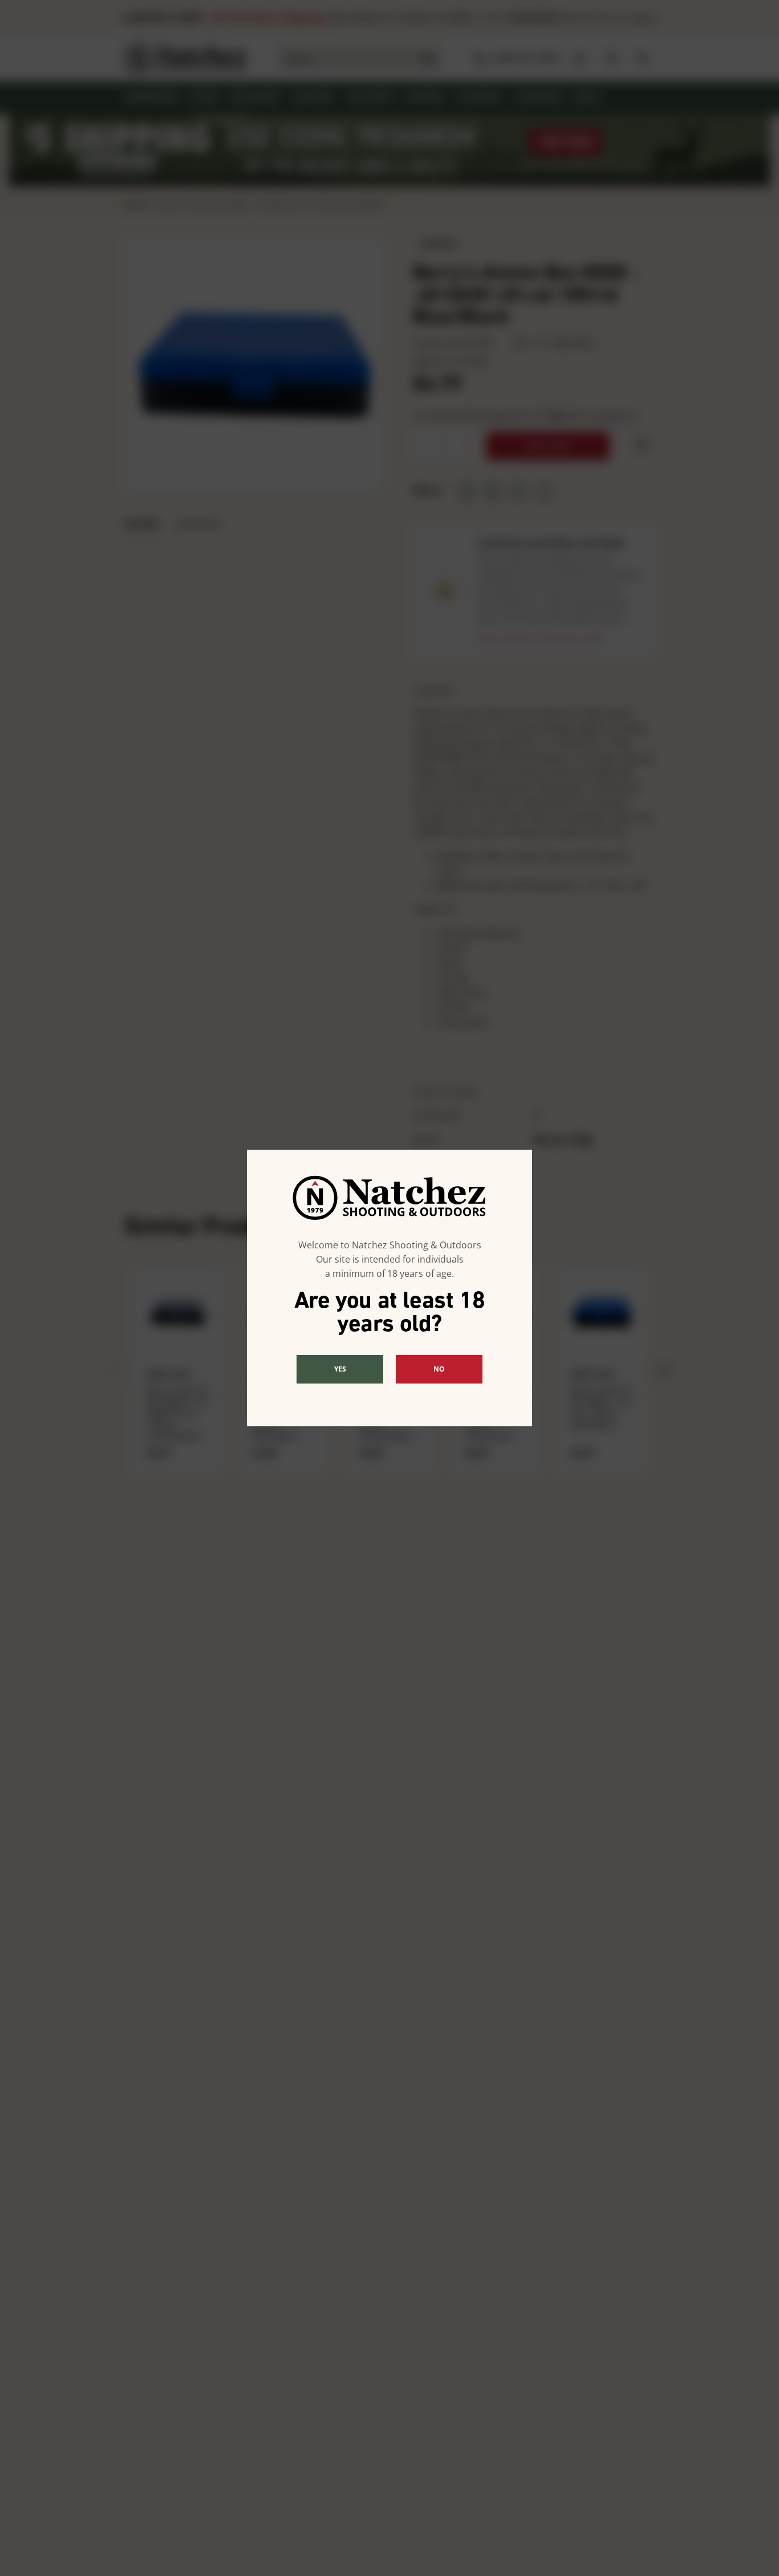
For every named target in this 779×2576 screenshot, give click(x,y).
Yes (340, 1369)
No (439, 1369)
